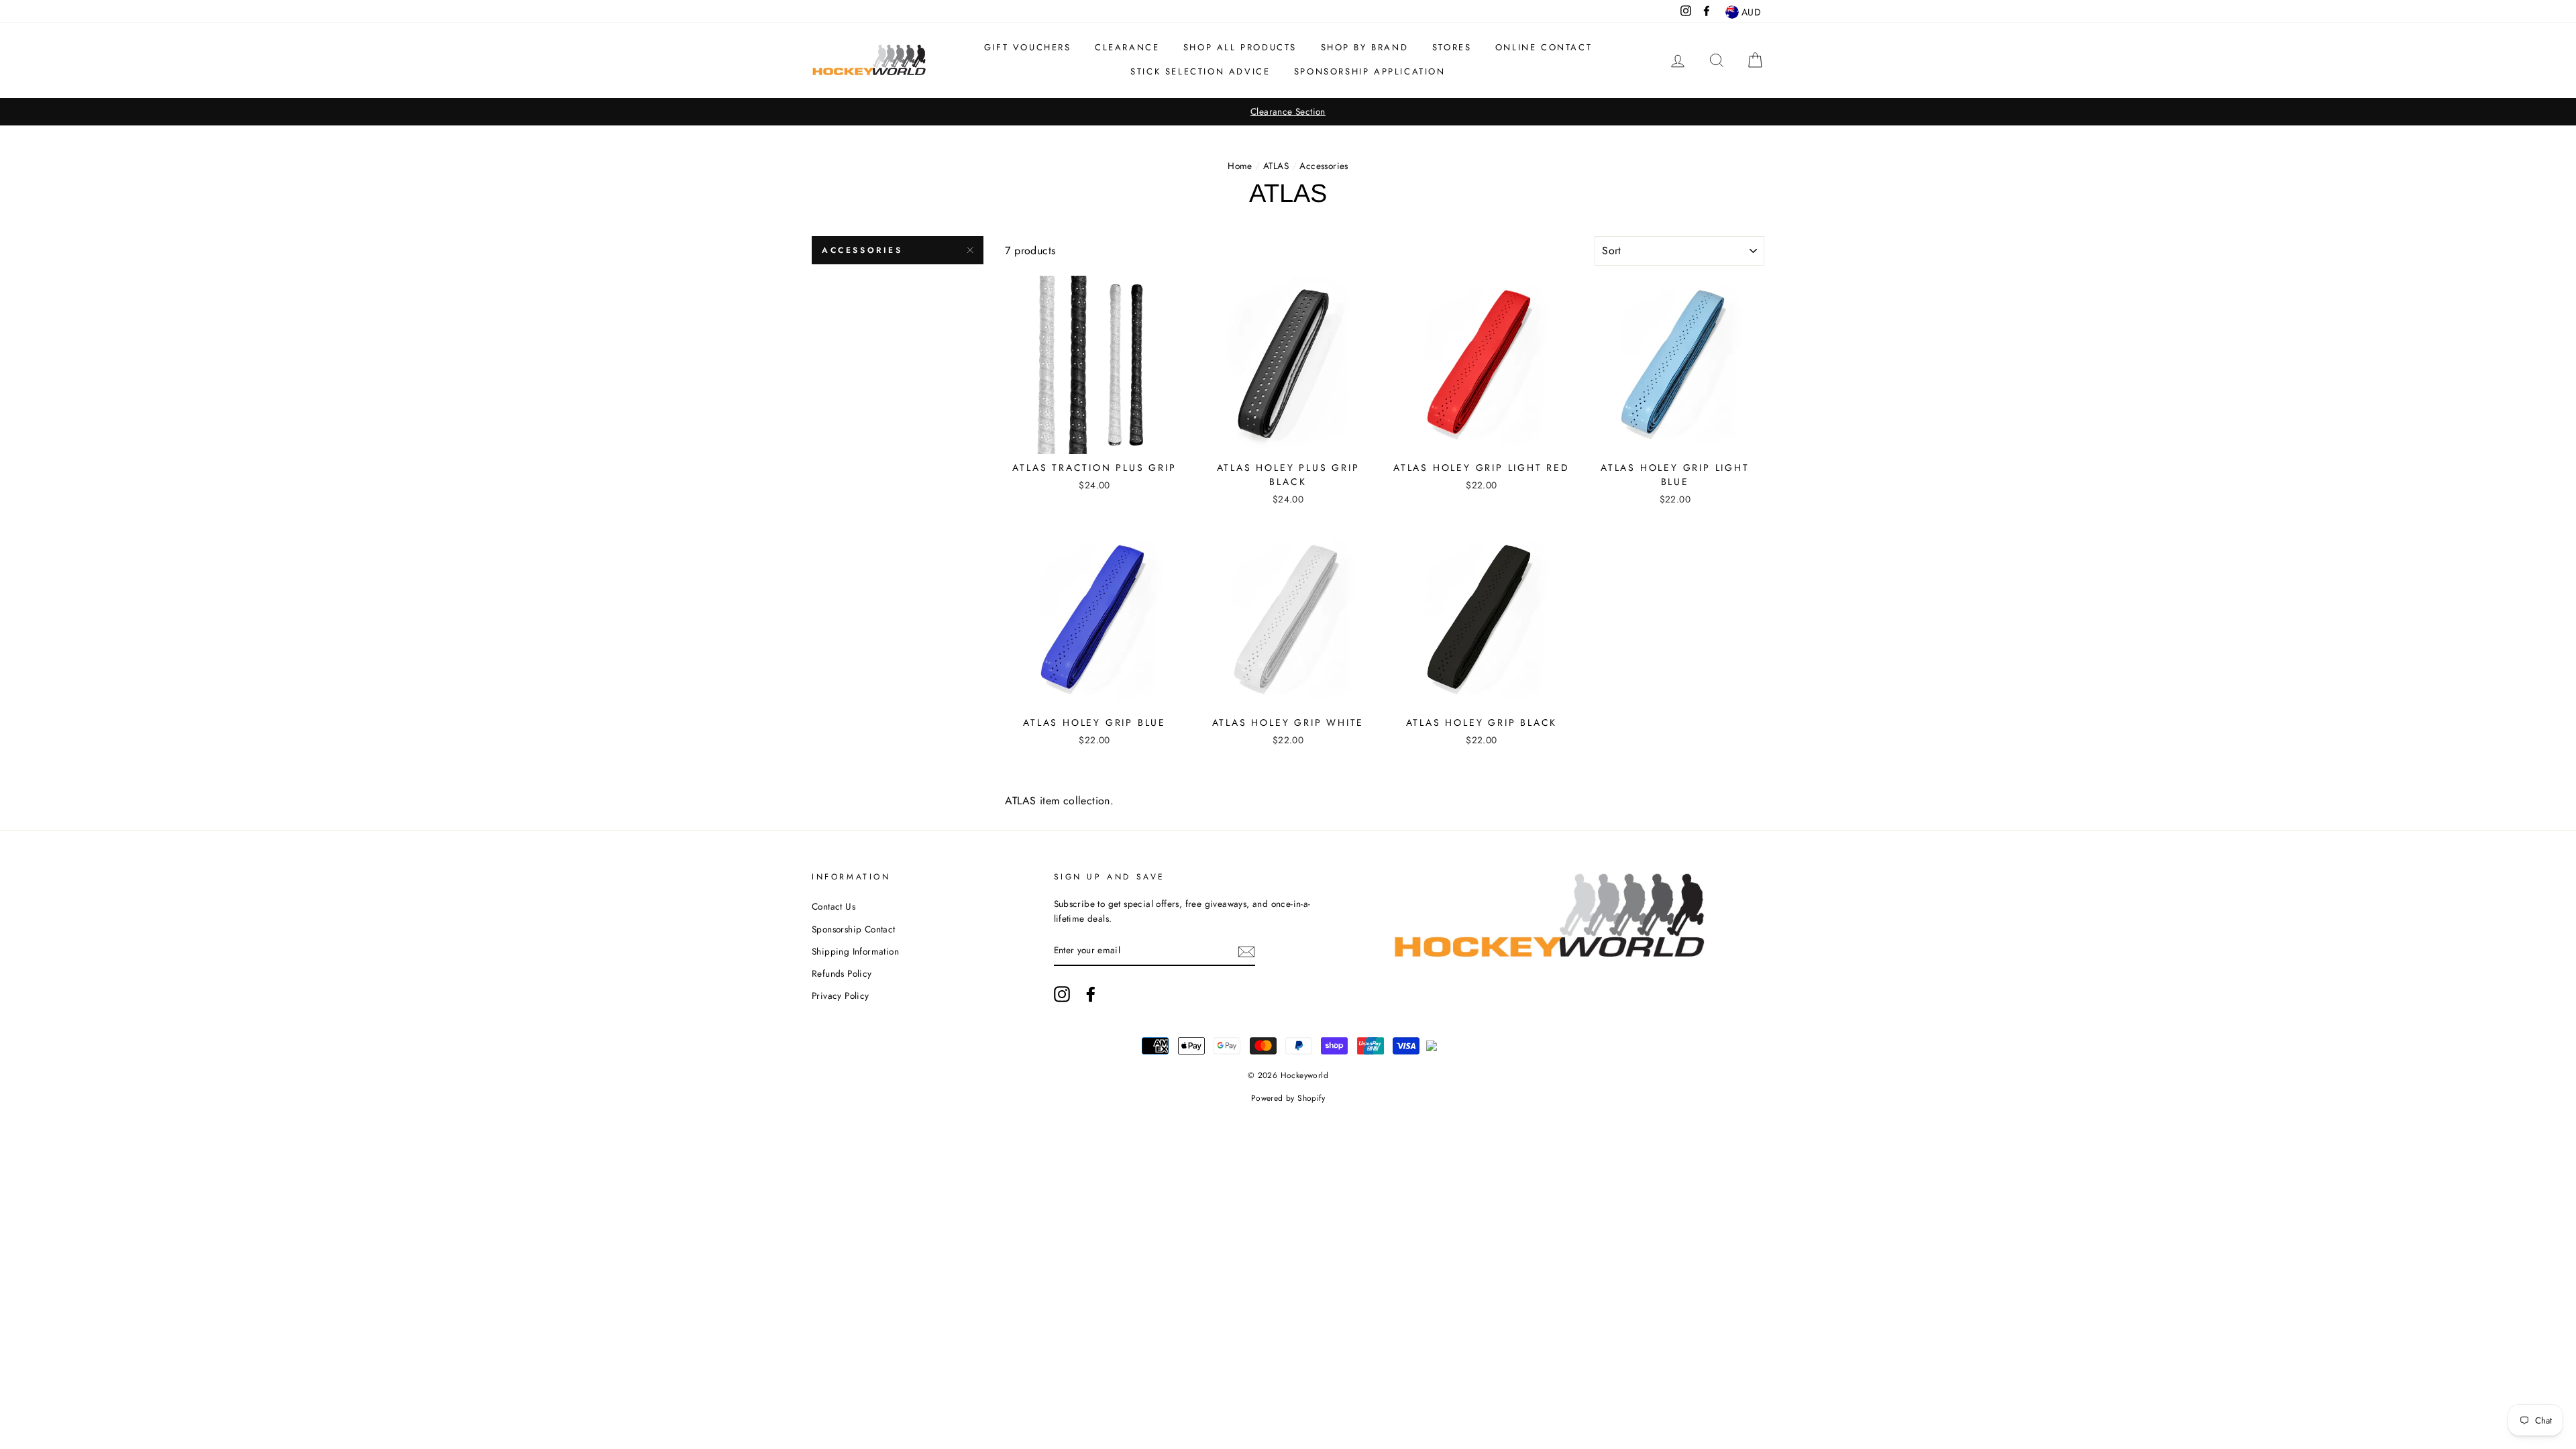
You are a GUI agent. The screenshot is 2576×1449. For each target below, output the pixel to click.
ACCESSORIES (862, 250)
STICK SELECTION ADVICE (1200, 71)
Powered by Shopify (1288, 1098)
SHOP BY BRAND (1365, 47)
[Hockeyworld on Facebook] (1091, 994)
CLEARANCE (1127, 47)
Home (1240, 166)
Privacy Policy (841, 996)
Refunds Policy (842, 973)
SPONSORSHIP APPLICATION (1370, 71)
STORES (1452, 47)
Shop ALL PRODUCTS (1240, 47)
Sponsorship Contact (854, 929)
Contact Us (834, 906)
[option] (1288, 112)
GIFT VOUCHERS (1028, 47)
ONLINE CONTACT (1544, 47)
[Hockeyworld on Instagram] (1062, 994)
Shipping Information (855, 951)
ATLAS (1276, 166)
